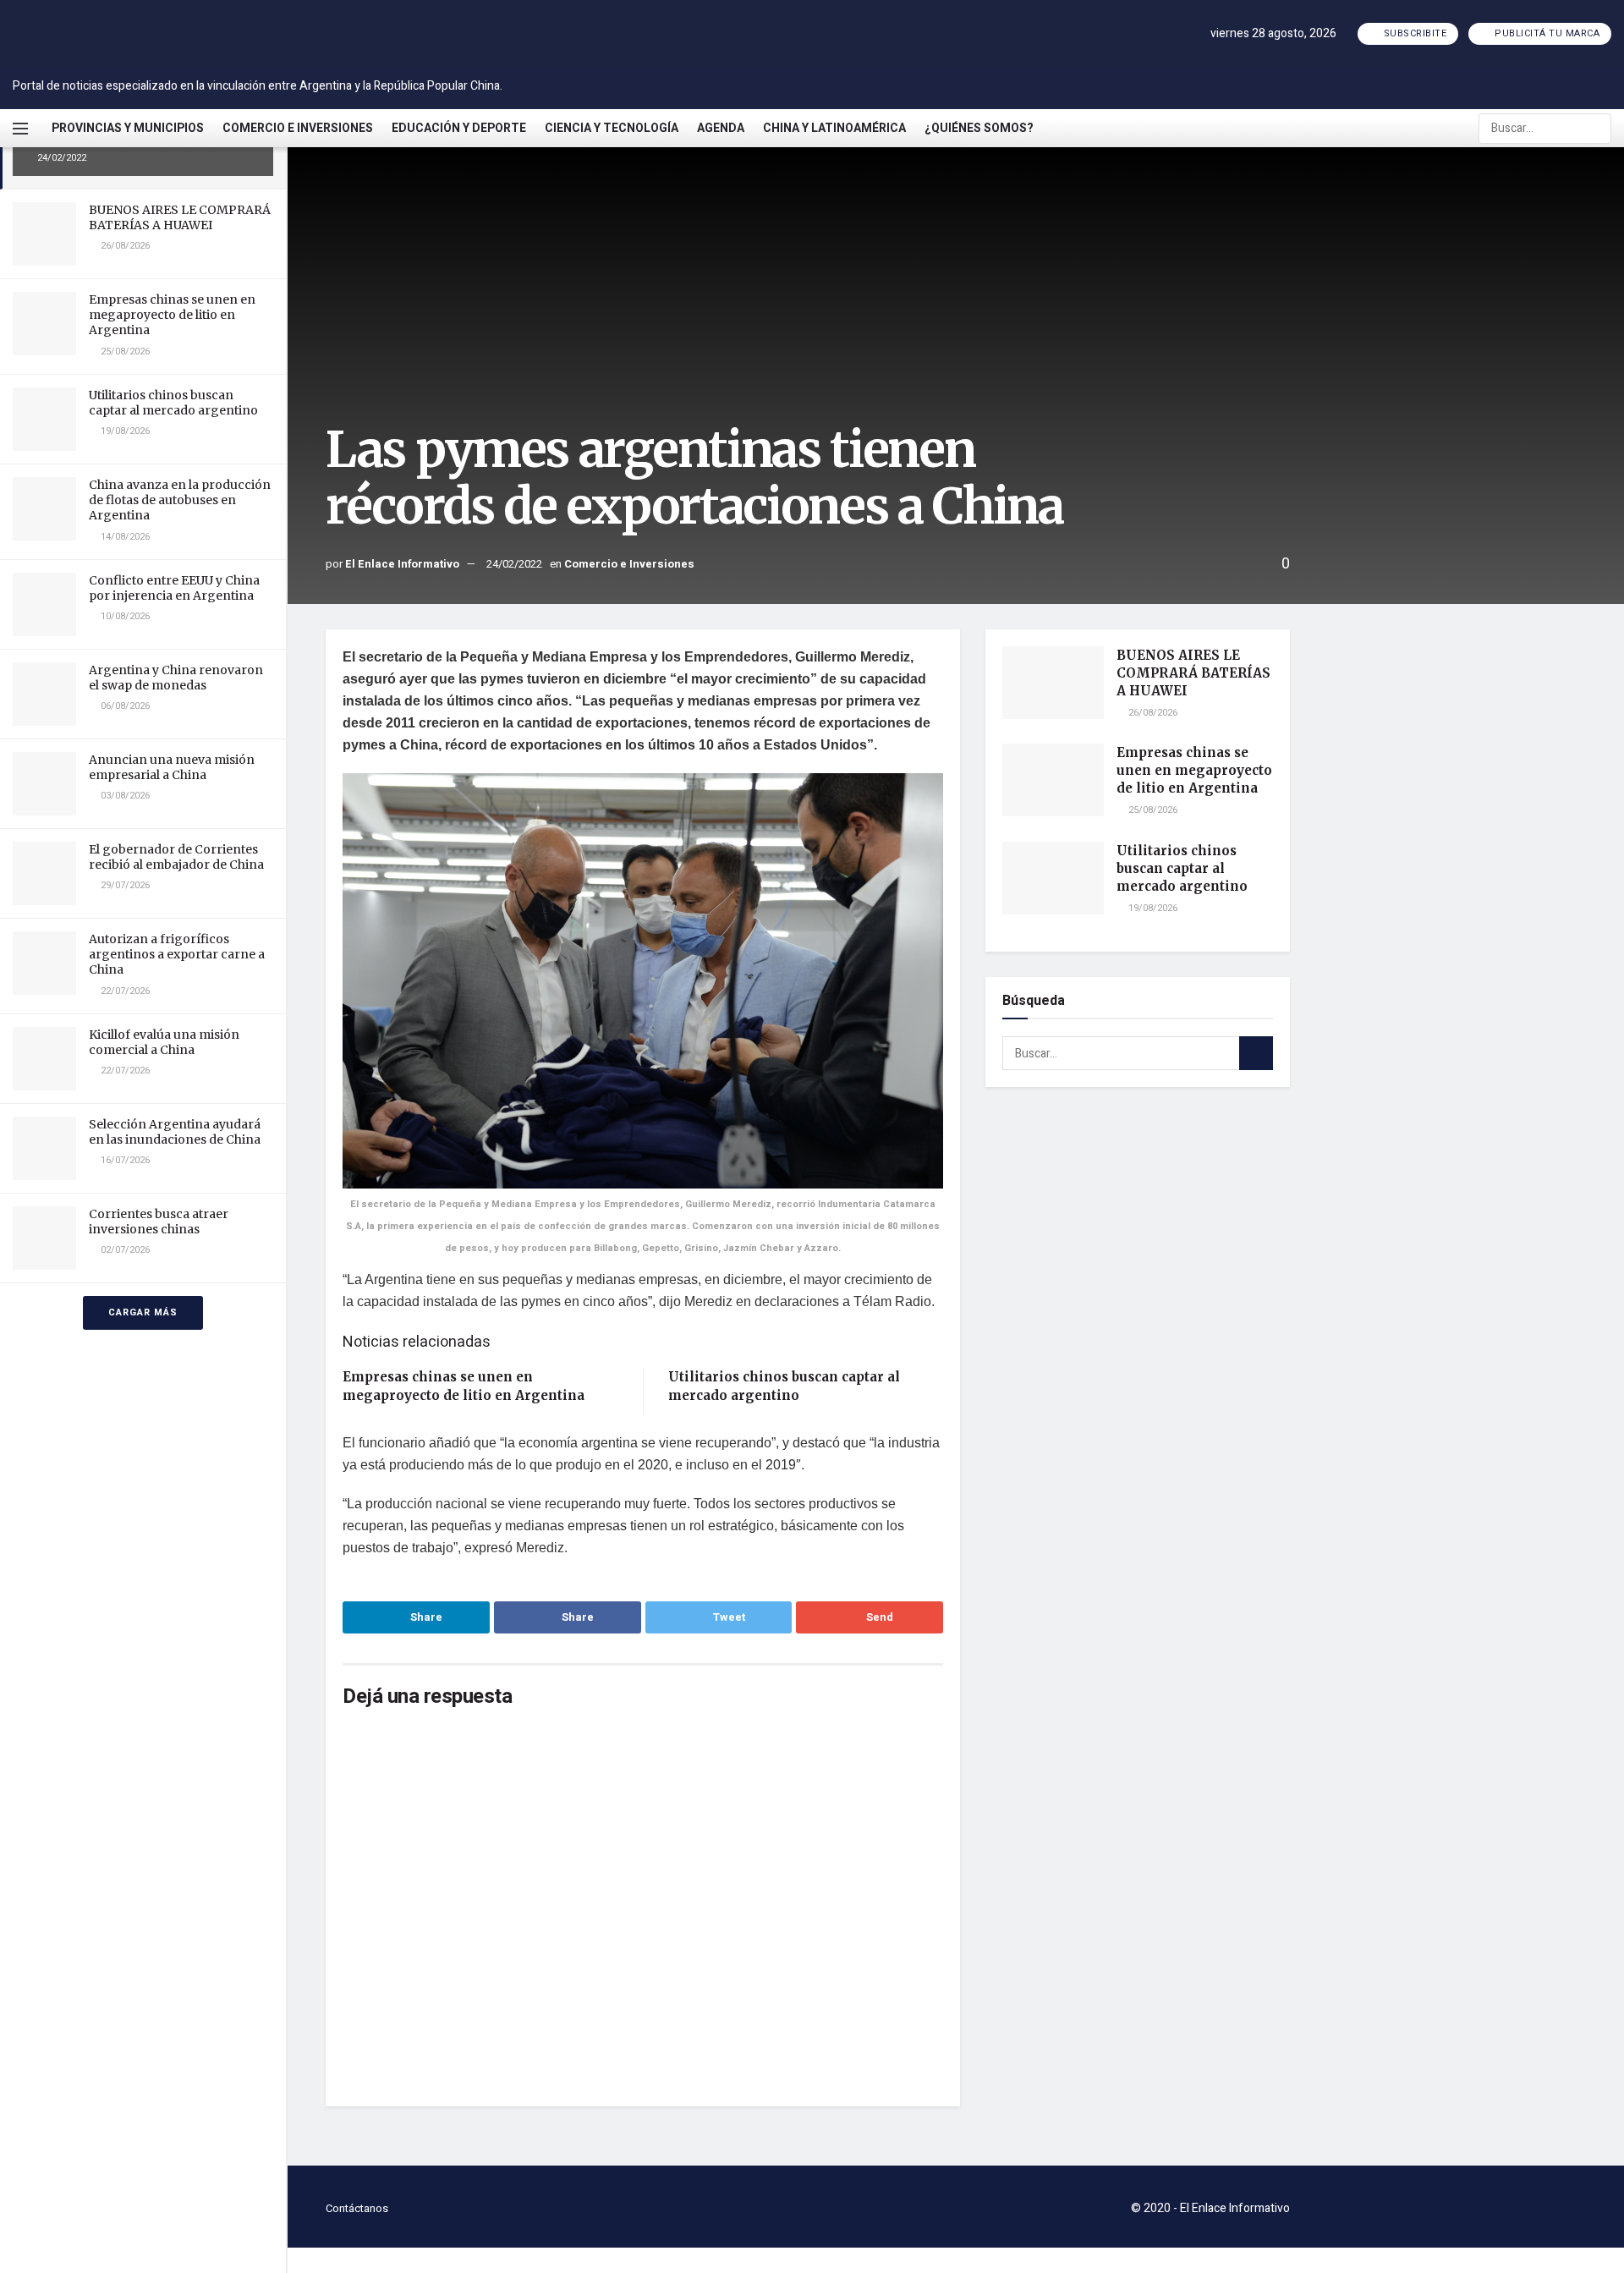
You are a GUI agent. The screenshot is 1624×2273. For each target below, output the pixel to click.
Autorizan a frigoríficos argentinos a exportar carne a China (177, 954)
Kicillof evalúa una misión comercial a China (164, 1042)
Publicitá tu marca (1546, 33)
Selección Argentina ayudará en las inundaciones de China (175, 1132)
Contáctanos (357, 2208)
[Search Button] (1597, 129)
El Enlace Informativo (402, 564)
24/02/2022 (514, 564)
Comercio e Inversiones (298, 128)
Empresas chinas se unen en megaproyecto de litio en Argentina (172, 315)
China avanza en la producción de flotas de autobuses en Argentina (180, 500)
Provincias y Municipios (128, 128)
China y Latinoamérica (834, 128)
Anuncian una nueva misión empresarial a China (172, 767)
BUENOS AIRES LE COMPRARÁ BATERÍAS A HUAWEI (180, 217)
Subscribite (1413, 33)
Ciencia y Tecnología (612, 128)
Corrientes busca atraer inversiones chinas (159, 1222)
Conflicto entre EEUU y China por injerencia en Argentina (174, 588)
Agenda (721, 128)
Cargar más (143, 1312)
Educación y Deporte (459, 128)
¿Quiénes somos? (979, 128)
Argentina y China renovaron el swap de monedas (176, 678)
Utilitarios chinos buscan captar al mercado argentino (173, 403)
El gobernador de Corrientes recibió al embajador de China (176, 857)
